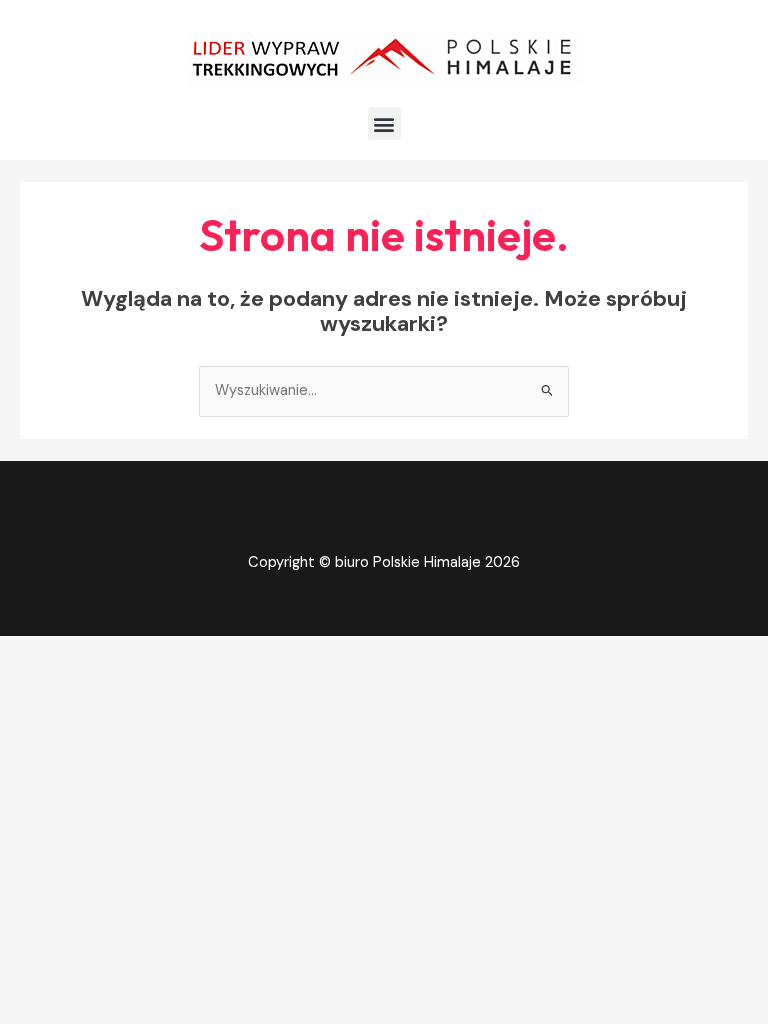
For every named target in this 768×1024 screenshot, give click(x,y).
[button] (384, 123)
